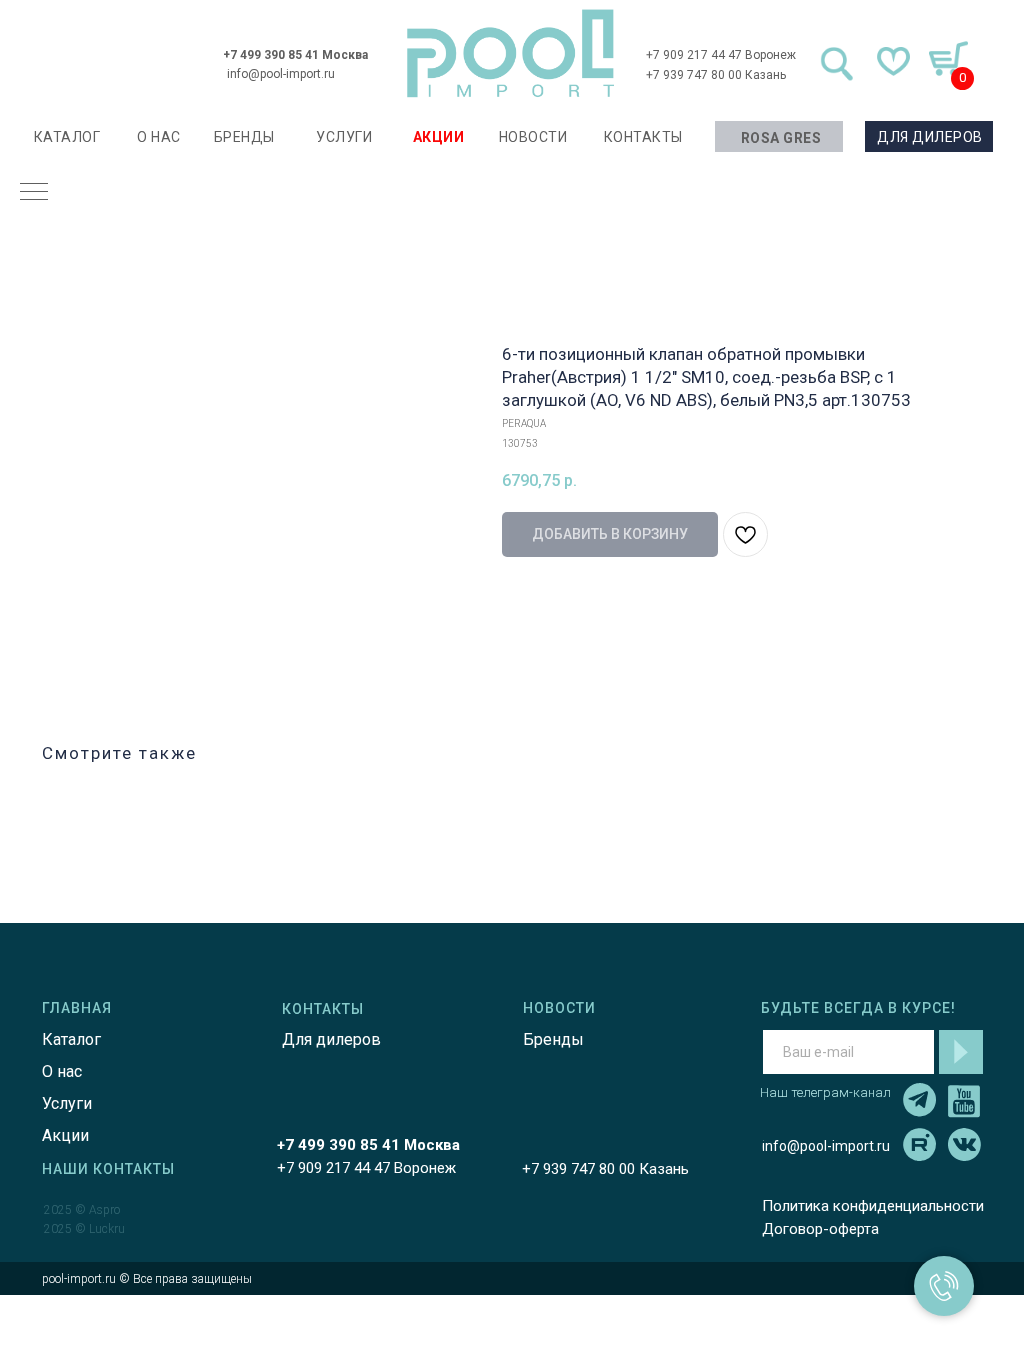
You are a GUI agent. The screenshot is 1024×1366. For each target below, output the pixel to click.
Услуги (67, 1103)
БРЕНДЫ (244, 137)
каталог (67, 137)
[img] (511, 53)
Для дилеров (331, 1039)
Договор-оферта (820, 1229)
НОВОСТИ (533, 137)
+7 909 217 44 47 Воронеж (721, 55)
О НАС (159, 137)
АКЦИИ (439, 137)
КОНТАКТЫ (643, 137)
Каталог (71, 1039)
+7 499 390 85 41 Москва (295, 55)
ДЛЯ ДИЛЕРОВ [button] (930, 137)
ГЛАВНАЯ (77, 1008)
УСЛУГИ (344, 137)
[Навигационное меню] (34, 193)
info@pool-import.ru (281, 74)
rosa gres (781, 138)
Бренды (553, 1039)
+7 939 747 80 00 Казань (716, 75)
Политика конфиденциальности (873, 1206)
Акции (65, 1135)
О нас (62, 1071)
